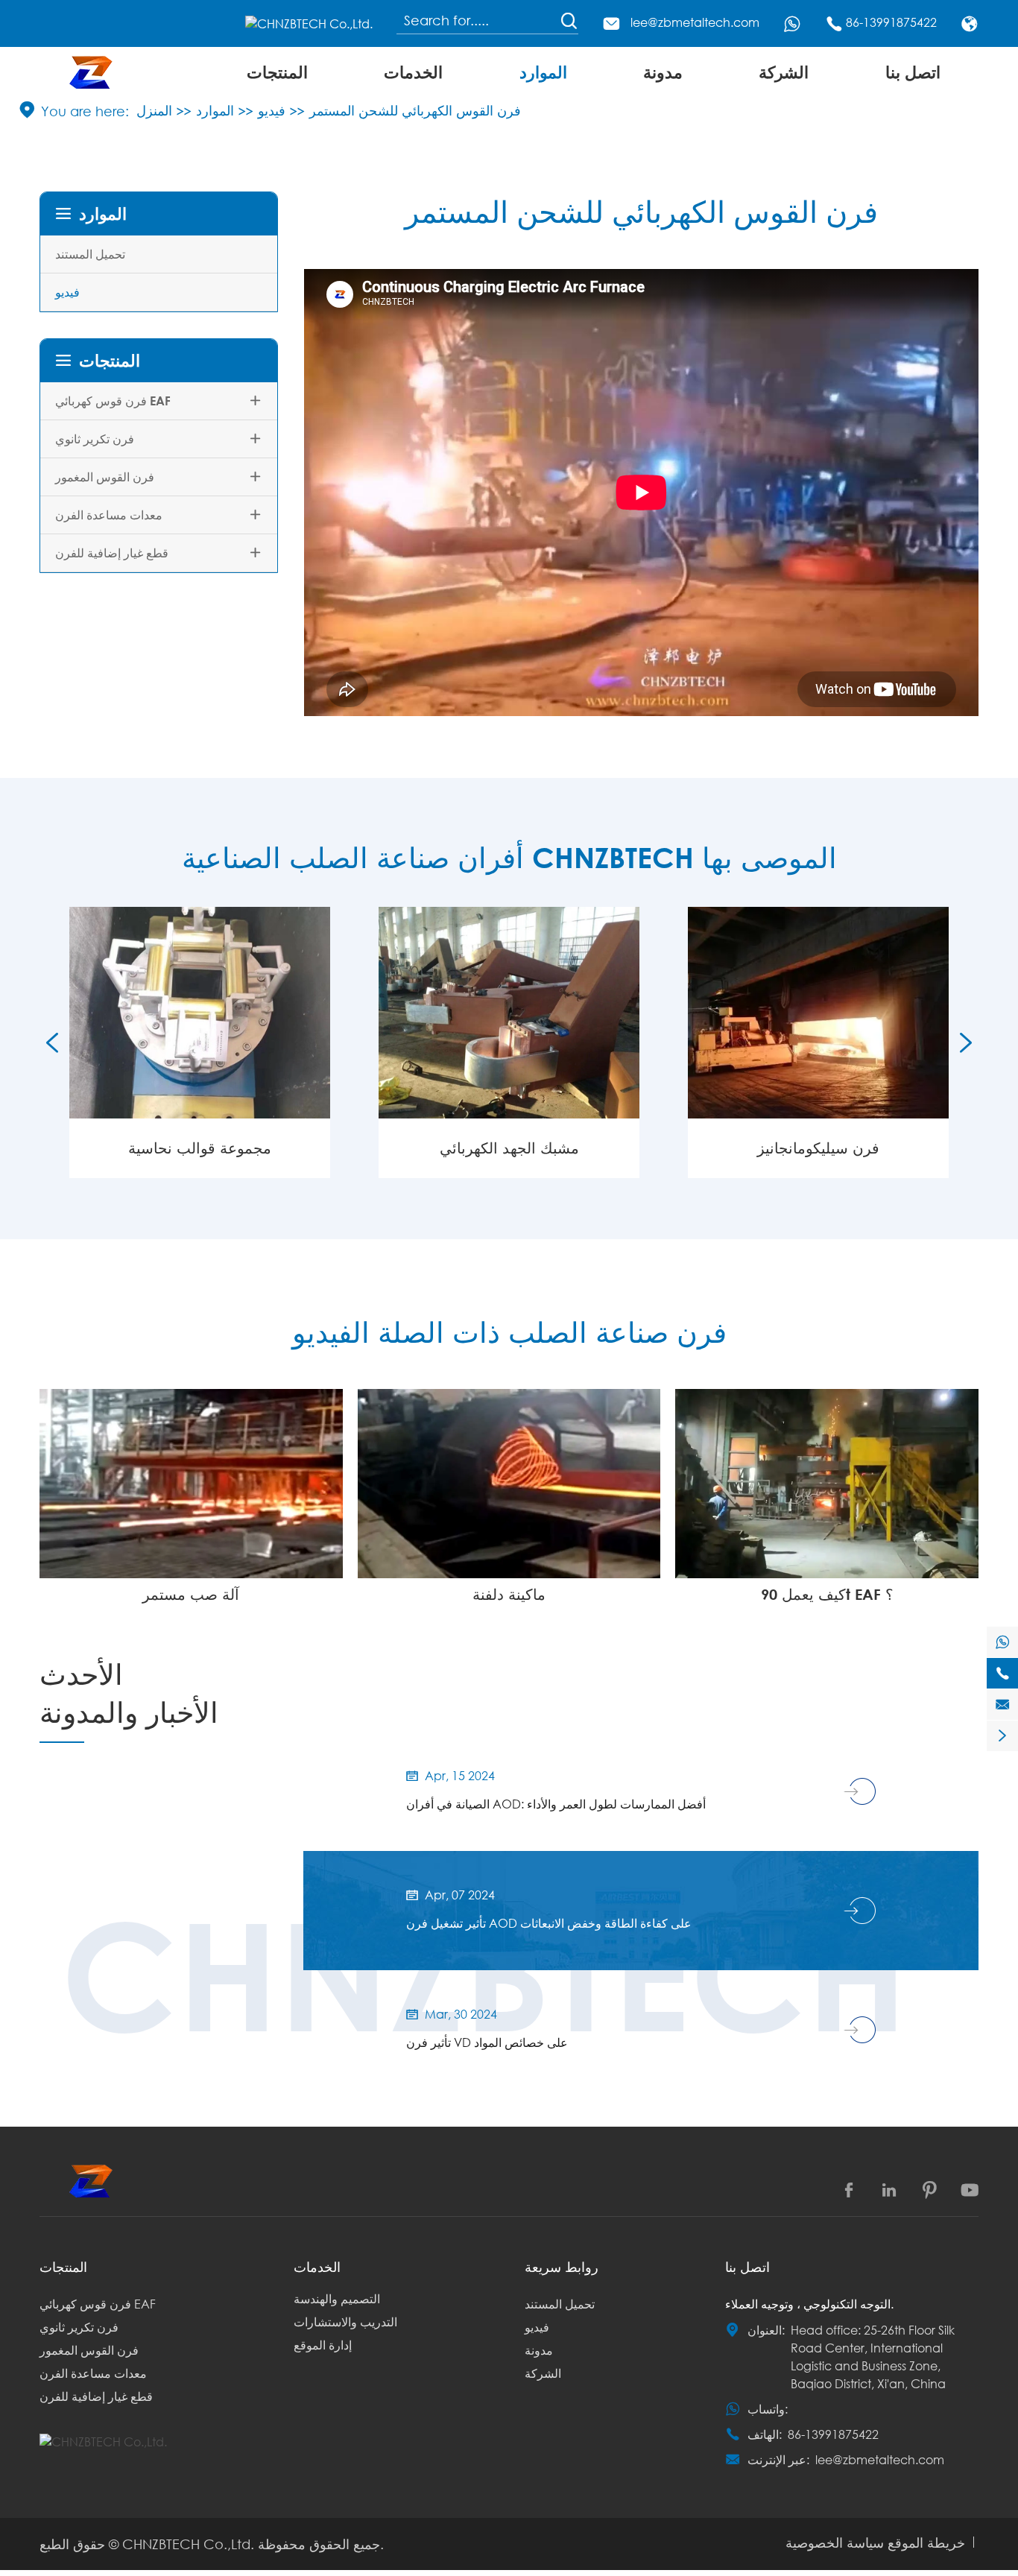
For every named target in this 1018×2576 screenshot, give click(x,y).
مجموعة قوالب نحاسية (200, 1148)
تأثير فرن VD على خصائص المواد (487, 2042)
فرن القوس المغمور (105, 477)
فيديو (272, 110)
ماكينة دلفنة (509, 1594)
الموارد (543, 72)
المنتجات (277, 72)
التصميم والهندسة (337, 2298)
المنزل (154, 110)
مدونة (663, 72)
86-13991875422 (891, 22)
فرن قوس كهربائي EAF (113, 401)
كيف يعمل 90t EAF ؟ (827, 1594)
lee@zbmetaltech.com (695, 22)
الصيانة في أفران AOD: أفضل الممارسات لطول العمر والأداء (556, 1804)
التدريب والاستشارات (345, 2322)
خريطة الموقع (926, 2542)
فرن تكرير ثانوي (95, 439)
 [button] (966, 1042)
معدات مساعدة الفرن (109, 515)
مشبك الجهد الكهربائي (509, 1148)
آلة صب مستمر (191, 1594)
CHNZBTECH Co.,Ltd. (188, 2544)
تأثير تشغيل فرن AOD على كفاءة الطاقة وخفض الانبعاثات (549, 1923)
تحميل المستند (90, 254)
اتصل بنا (913, 72)
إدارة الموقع (323, 2345)
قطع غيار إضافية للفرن (112, 553)
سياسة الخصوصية (835, 2542)
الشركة (784, 72)
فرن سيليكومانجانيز (818, 1148)
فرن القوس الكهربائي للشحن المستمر (415, 110)
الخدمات (413, 72)
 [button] (52, 1042)
